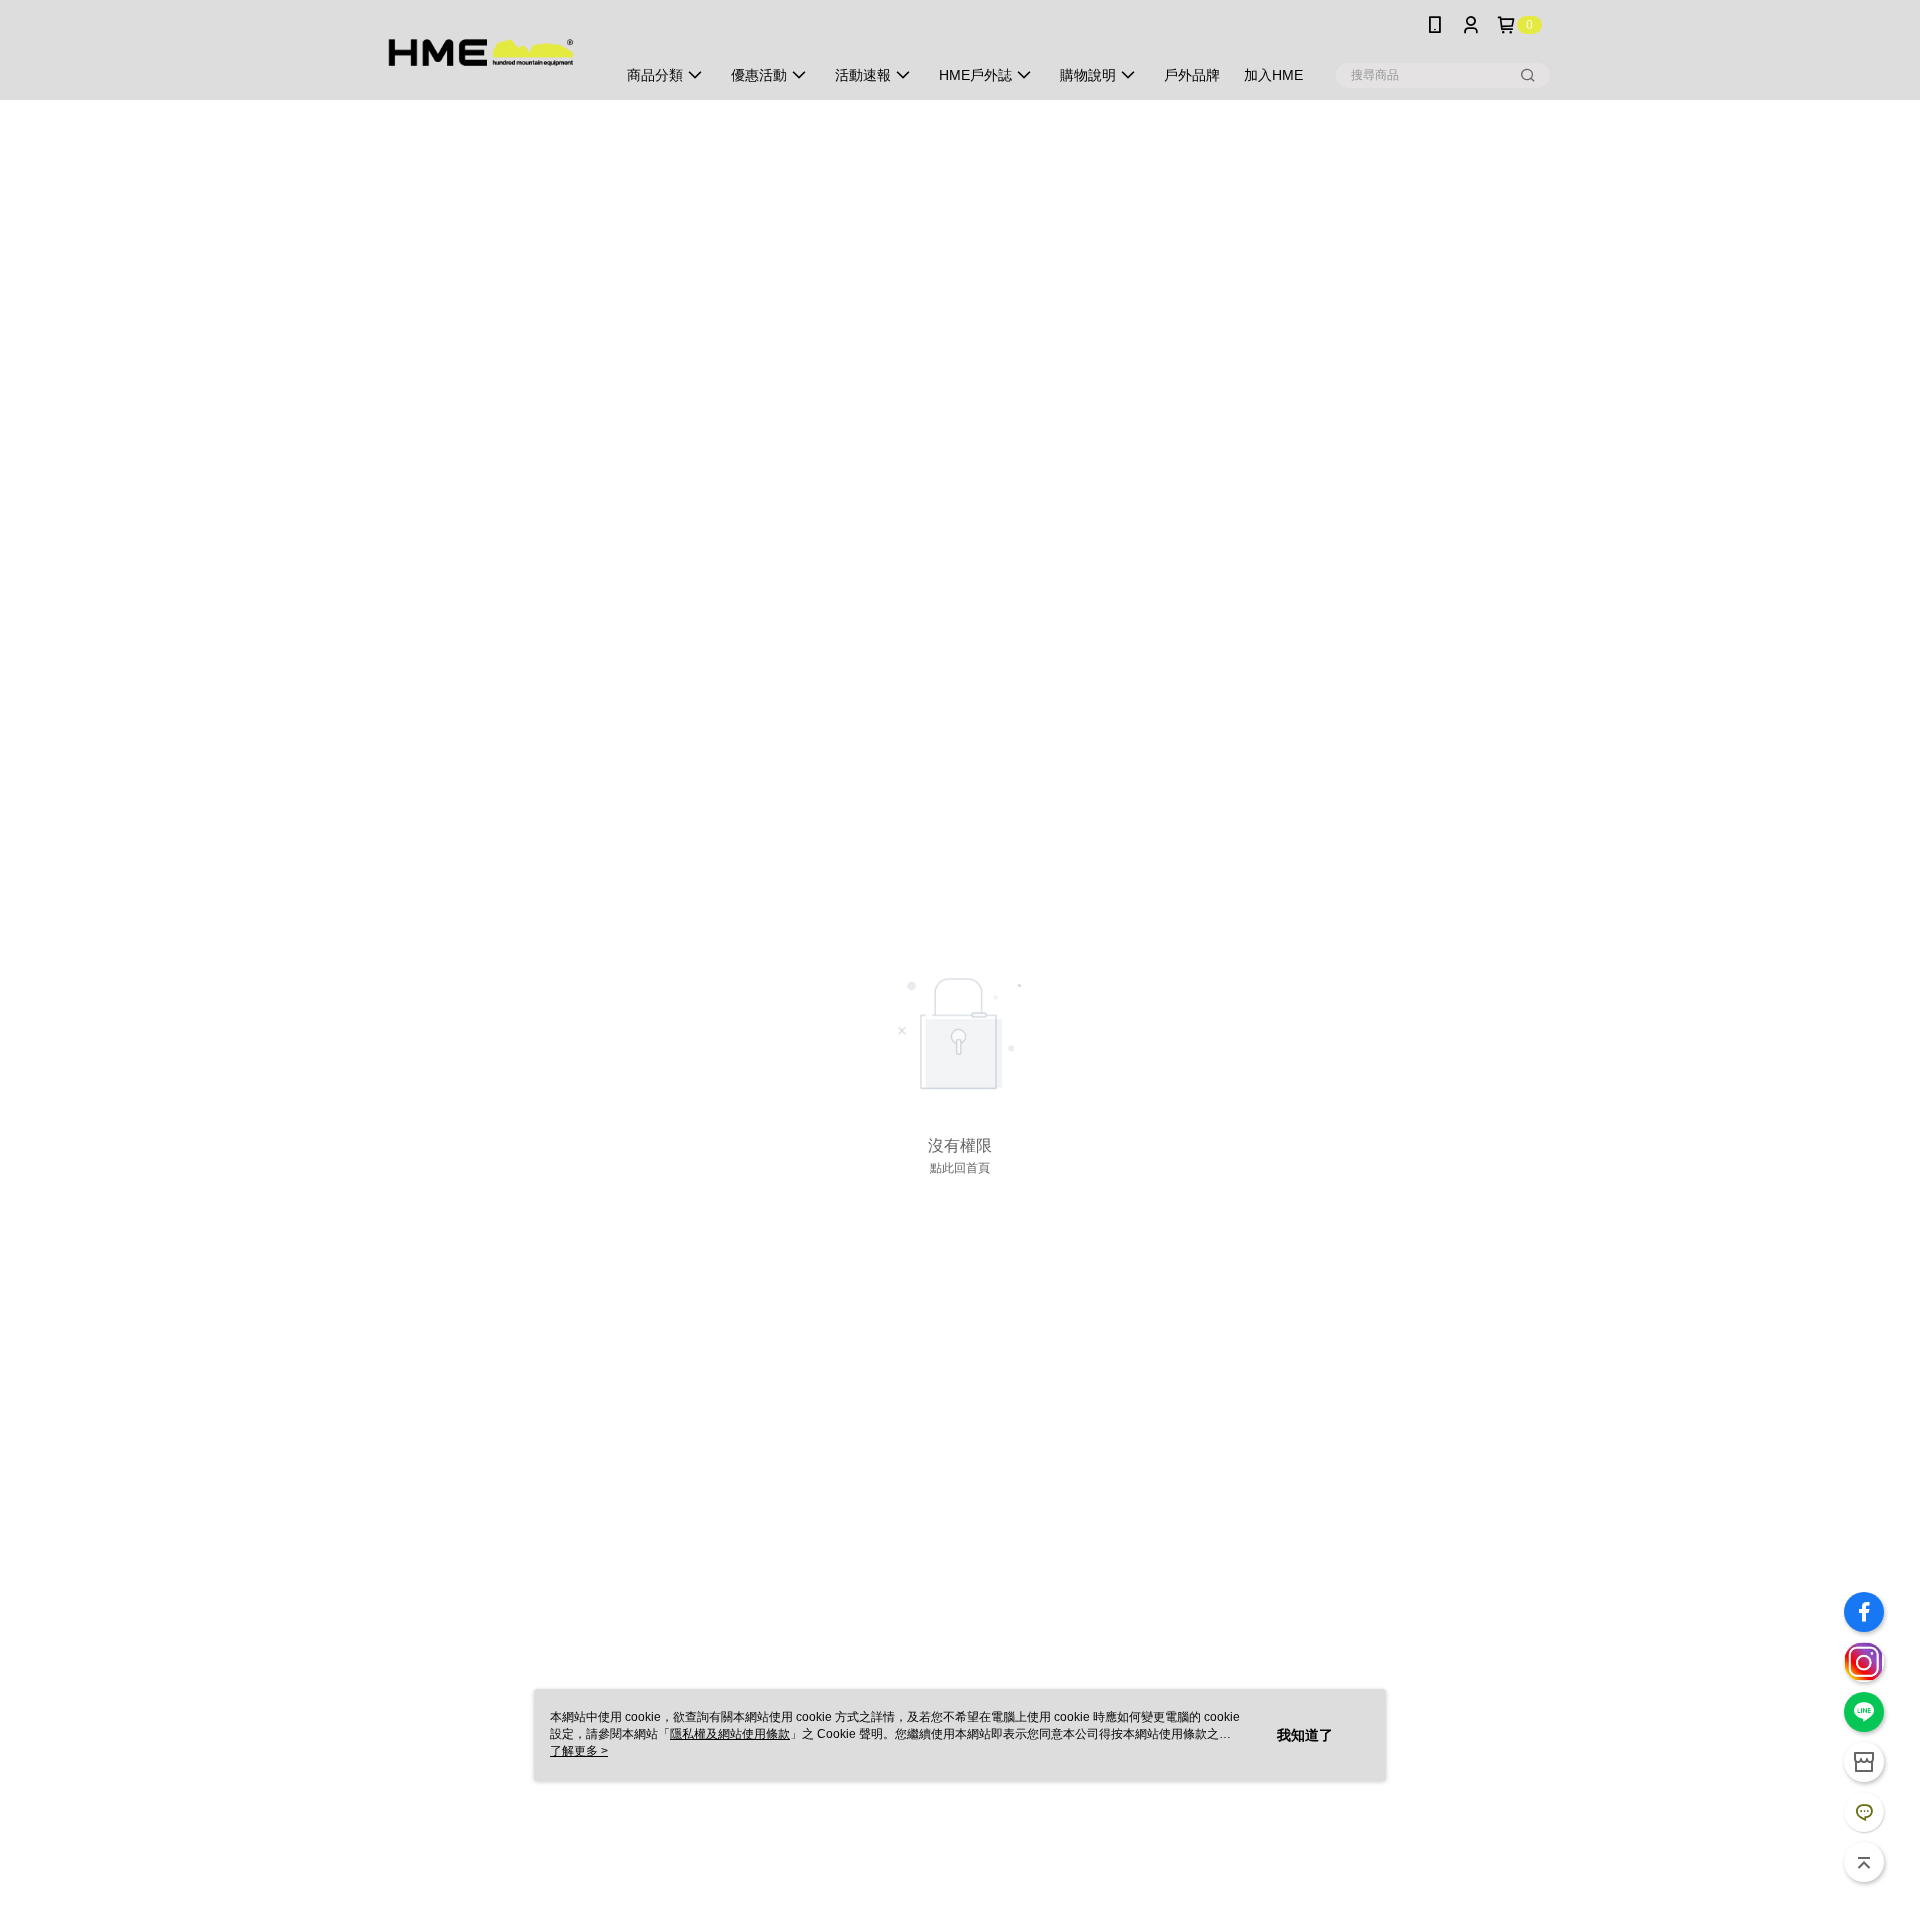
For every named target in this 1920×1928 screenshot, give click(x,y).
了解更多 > (579, 1751)
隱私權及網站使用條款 (730, 1734)
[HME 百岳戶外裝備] (481, 52)
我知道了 (1305, 1735)
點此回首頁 (960, 1168)
